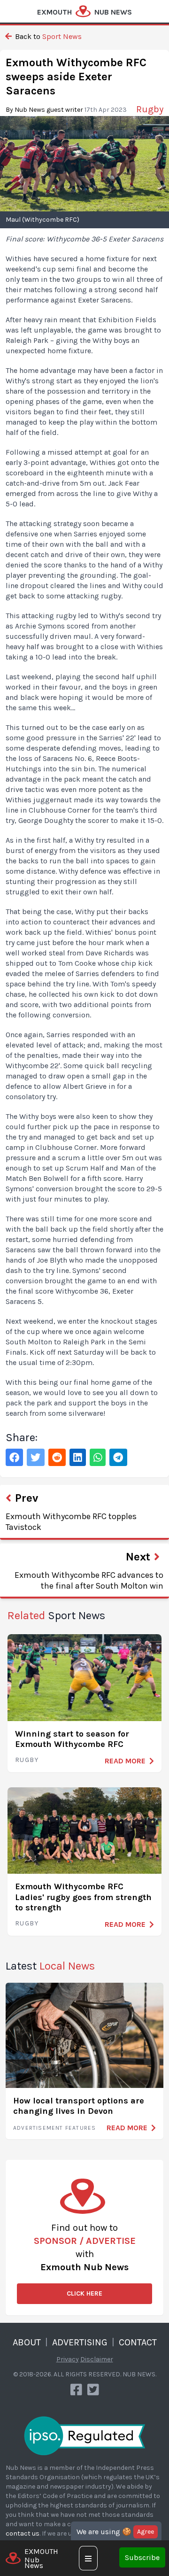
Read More (125, 1761)
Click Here (84, 2293)
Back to (47, 36)
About (27, 2342)
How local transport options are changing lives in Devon (79, 2106)
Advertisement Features (54, 2128)
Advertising (80, 2342)
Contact (138, 2342)
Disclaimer (97, 2359)
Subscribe (142, 2557)
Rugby (27, 1760)
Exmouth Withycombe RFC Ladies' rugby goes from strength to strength (83, 1897)
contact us (23, 2533)
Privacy (68, 2359)
